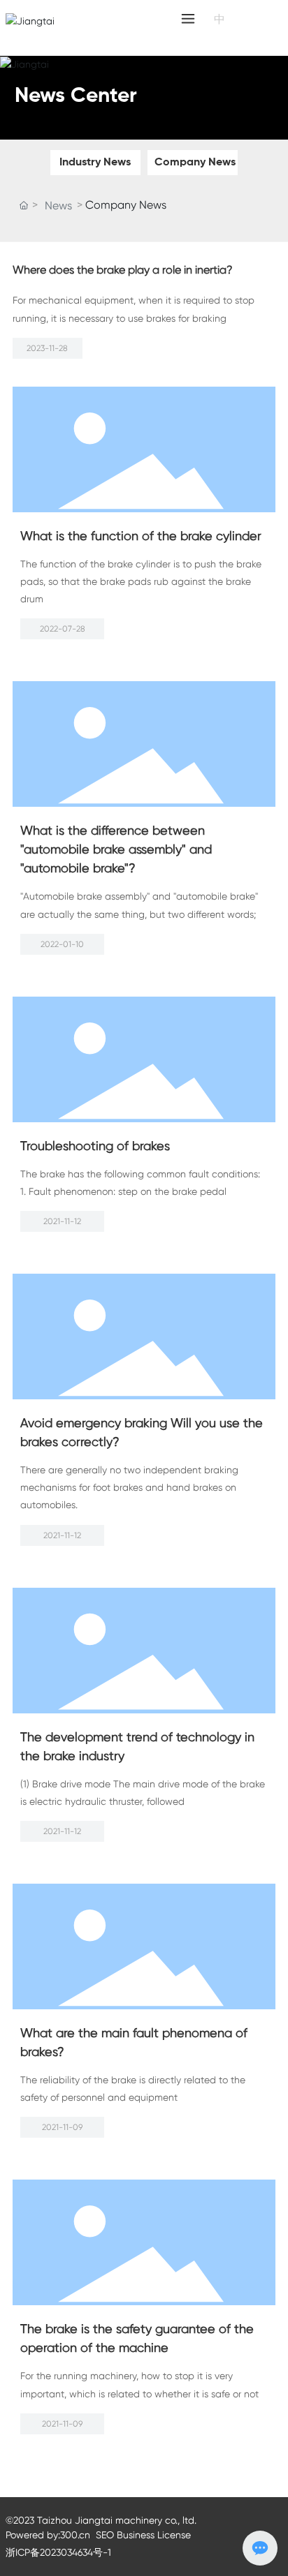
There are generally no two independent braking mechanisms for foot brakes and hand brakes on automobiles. (129, 1487)
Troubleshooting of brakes (95, 1146)
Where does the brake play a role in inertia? (123, 270)
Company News (195, 163)
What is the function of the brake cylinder (141, 536)
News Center (76, 96)
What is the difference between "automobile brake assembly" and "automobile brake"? (116, 849)
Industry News (95, 163)
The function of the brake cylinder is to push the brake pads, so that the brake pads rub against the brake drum (141, 581)
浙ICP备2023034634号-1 (58, 2552)
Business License (154, 2535)
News (58, 206)
